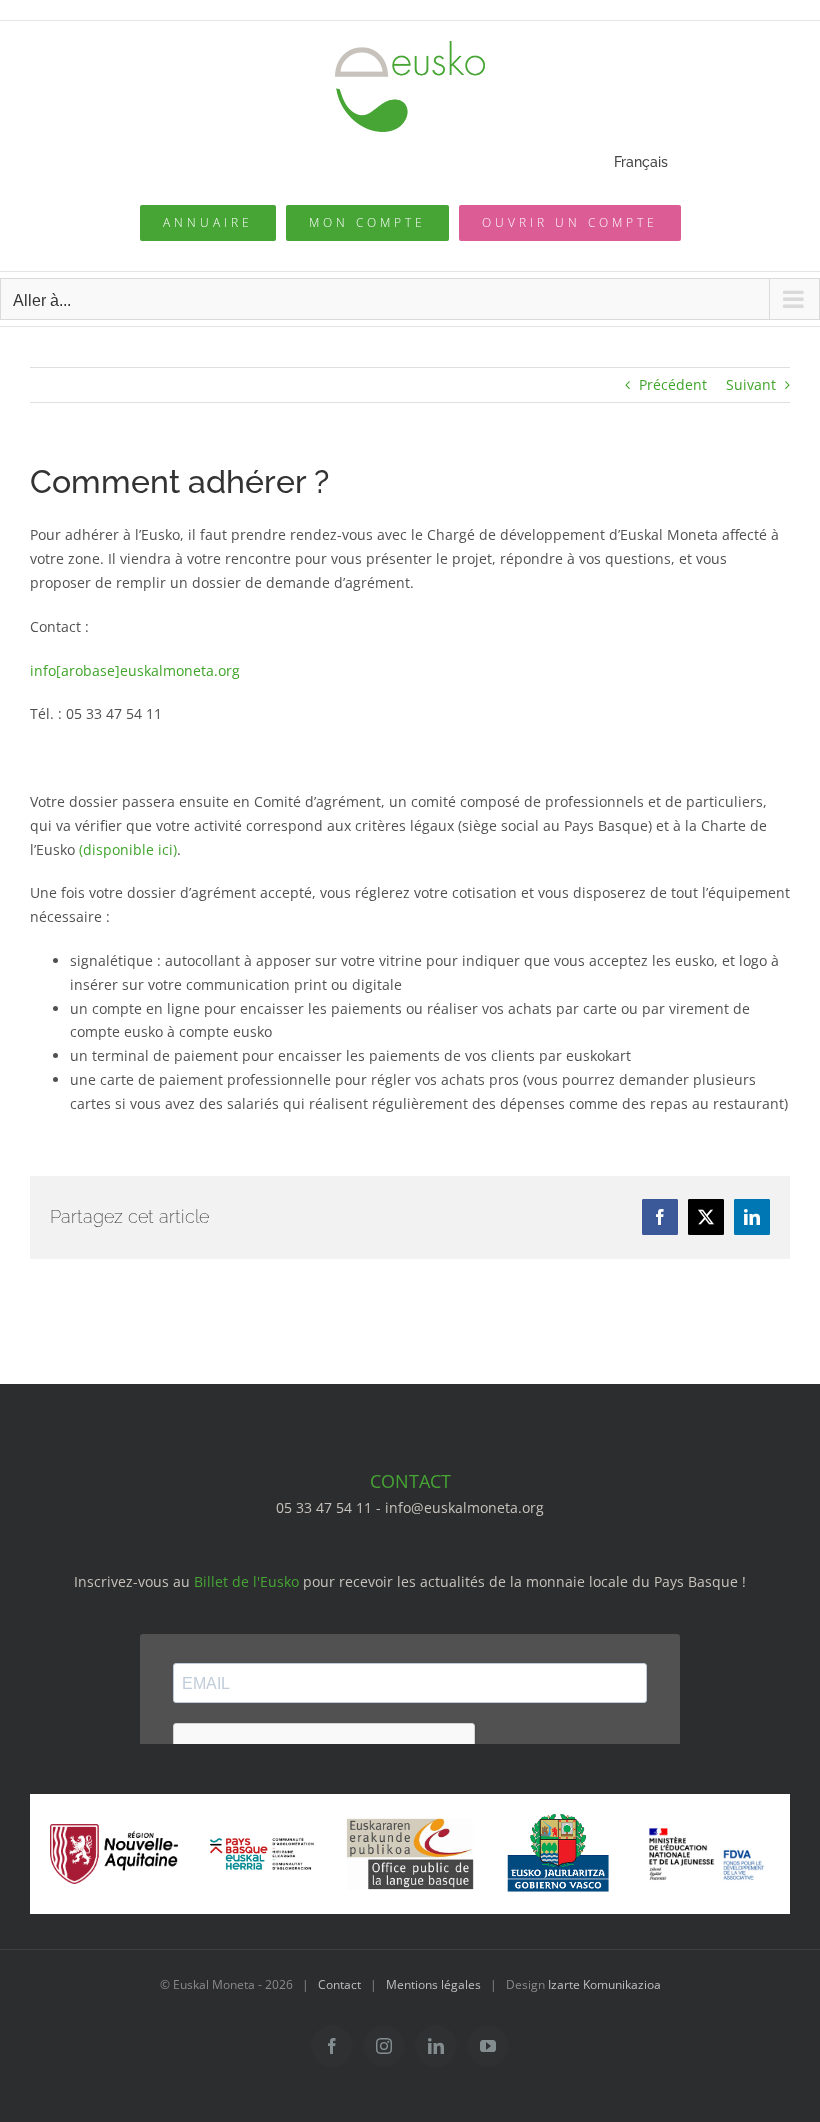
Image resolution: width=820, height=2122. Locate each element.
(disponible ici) (128, 849)
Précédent (673, 384)
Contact (339, 1984)
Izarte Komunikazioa (604, 1984)
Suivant (751, 384)
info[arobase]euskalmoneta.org (135, 670)
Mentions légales (433, 1984)
